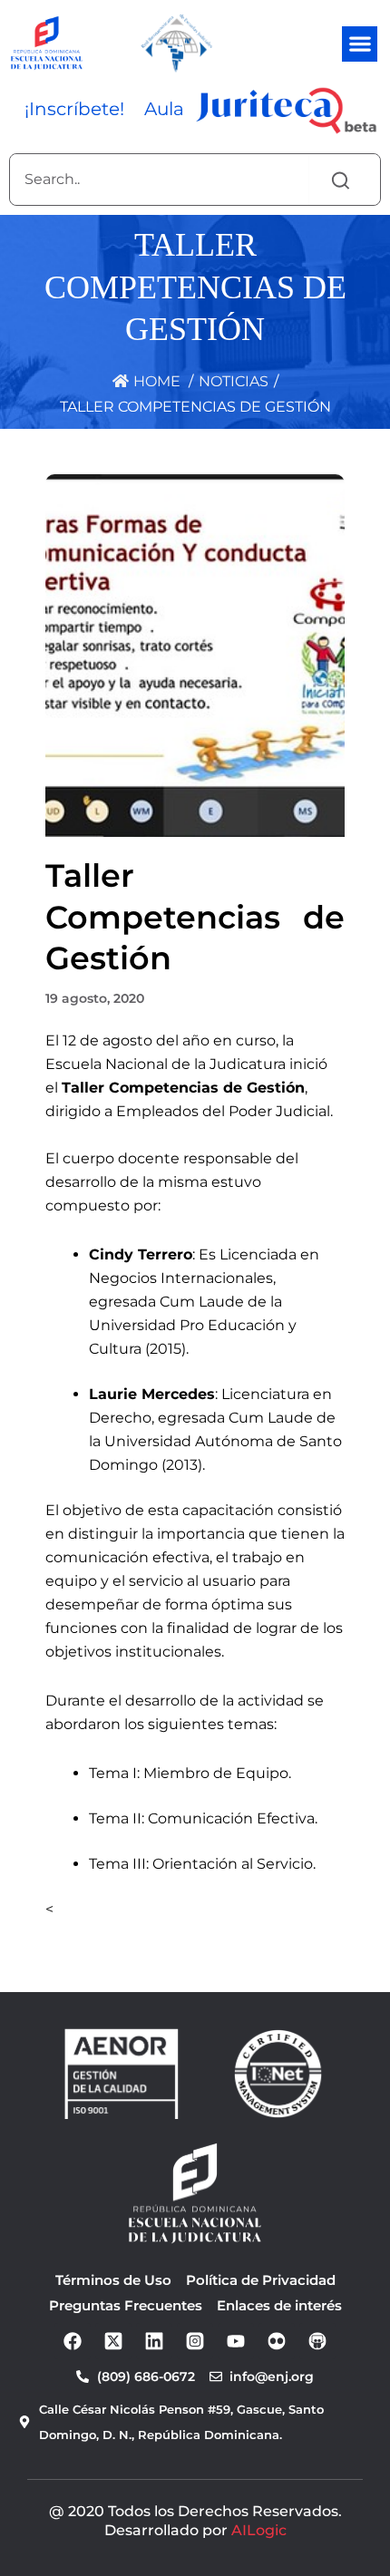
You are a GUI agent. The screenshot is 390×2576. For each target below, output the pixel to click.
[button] (360, 44)
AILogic (259, 2530)
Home (155, 381)
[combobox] (159, 180)
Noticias (234, 381)
